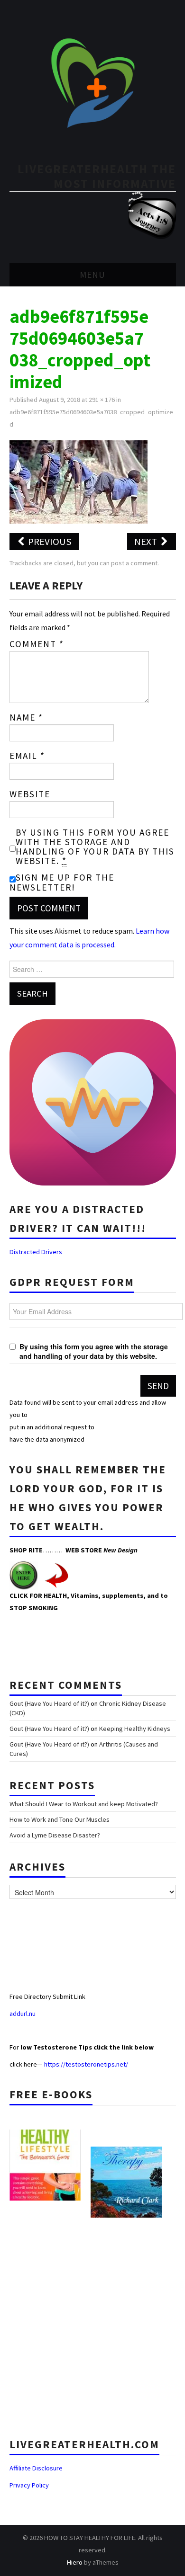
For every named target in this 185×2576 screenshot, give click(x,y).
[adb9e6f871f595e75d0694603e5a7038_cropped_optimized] (79, 481)
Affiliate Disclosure (36, 2468)
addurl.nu (23, 2014)
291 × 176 (102, 400)
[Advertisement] (92, 2324)
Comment (37, 644)
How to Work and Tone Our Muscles (60, 1819)
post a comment (134, 563)
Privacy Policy (29, 2485)
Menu (92, 275)
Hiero (75, 2562)
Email (27, 756)
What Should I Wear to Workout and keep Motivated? (84, 1804)
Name (26, 717)
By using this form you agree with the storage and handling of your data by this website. (95, 847)
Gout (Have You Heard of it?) (49, 1703)
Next (147, 542)
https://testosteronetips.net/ (86, 2064)
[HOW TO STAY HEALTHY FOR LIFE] (93, 82)
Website (30, 794)
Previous (49, 542)
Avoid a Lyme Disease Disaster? (55, 1835)
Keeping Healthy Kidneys (135, 1729)
